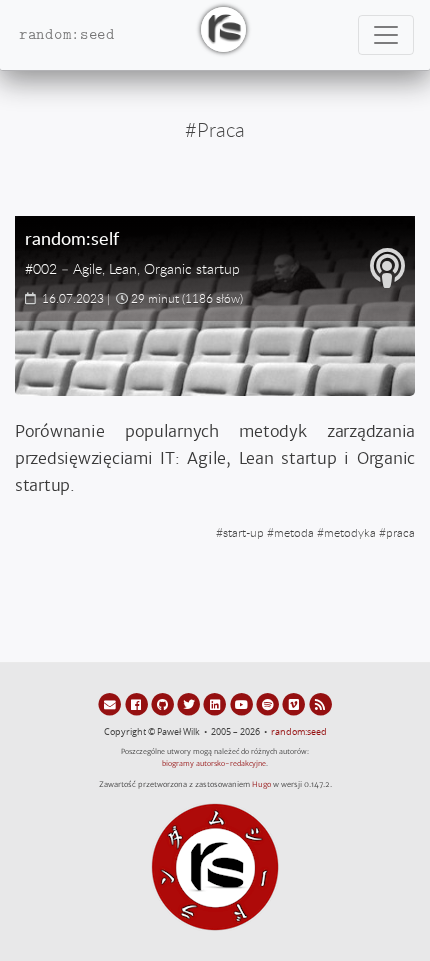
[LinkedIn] (216, 704)
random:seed (299, 732)
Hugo (261, 784)
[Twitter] (190, 704)
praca (400, 532)
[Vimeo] (295, 704)
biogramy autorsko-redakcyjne (214, 763)
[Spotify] (269, 704)
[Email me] (111, 704)
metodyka (350, 532)
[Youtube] (243, 704)
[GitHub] (164, 704)
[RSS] (320, 704)
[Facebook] (137, 704)
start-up (243, 532)
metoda (294, 532)
